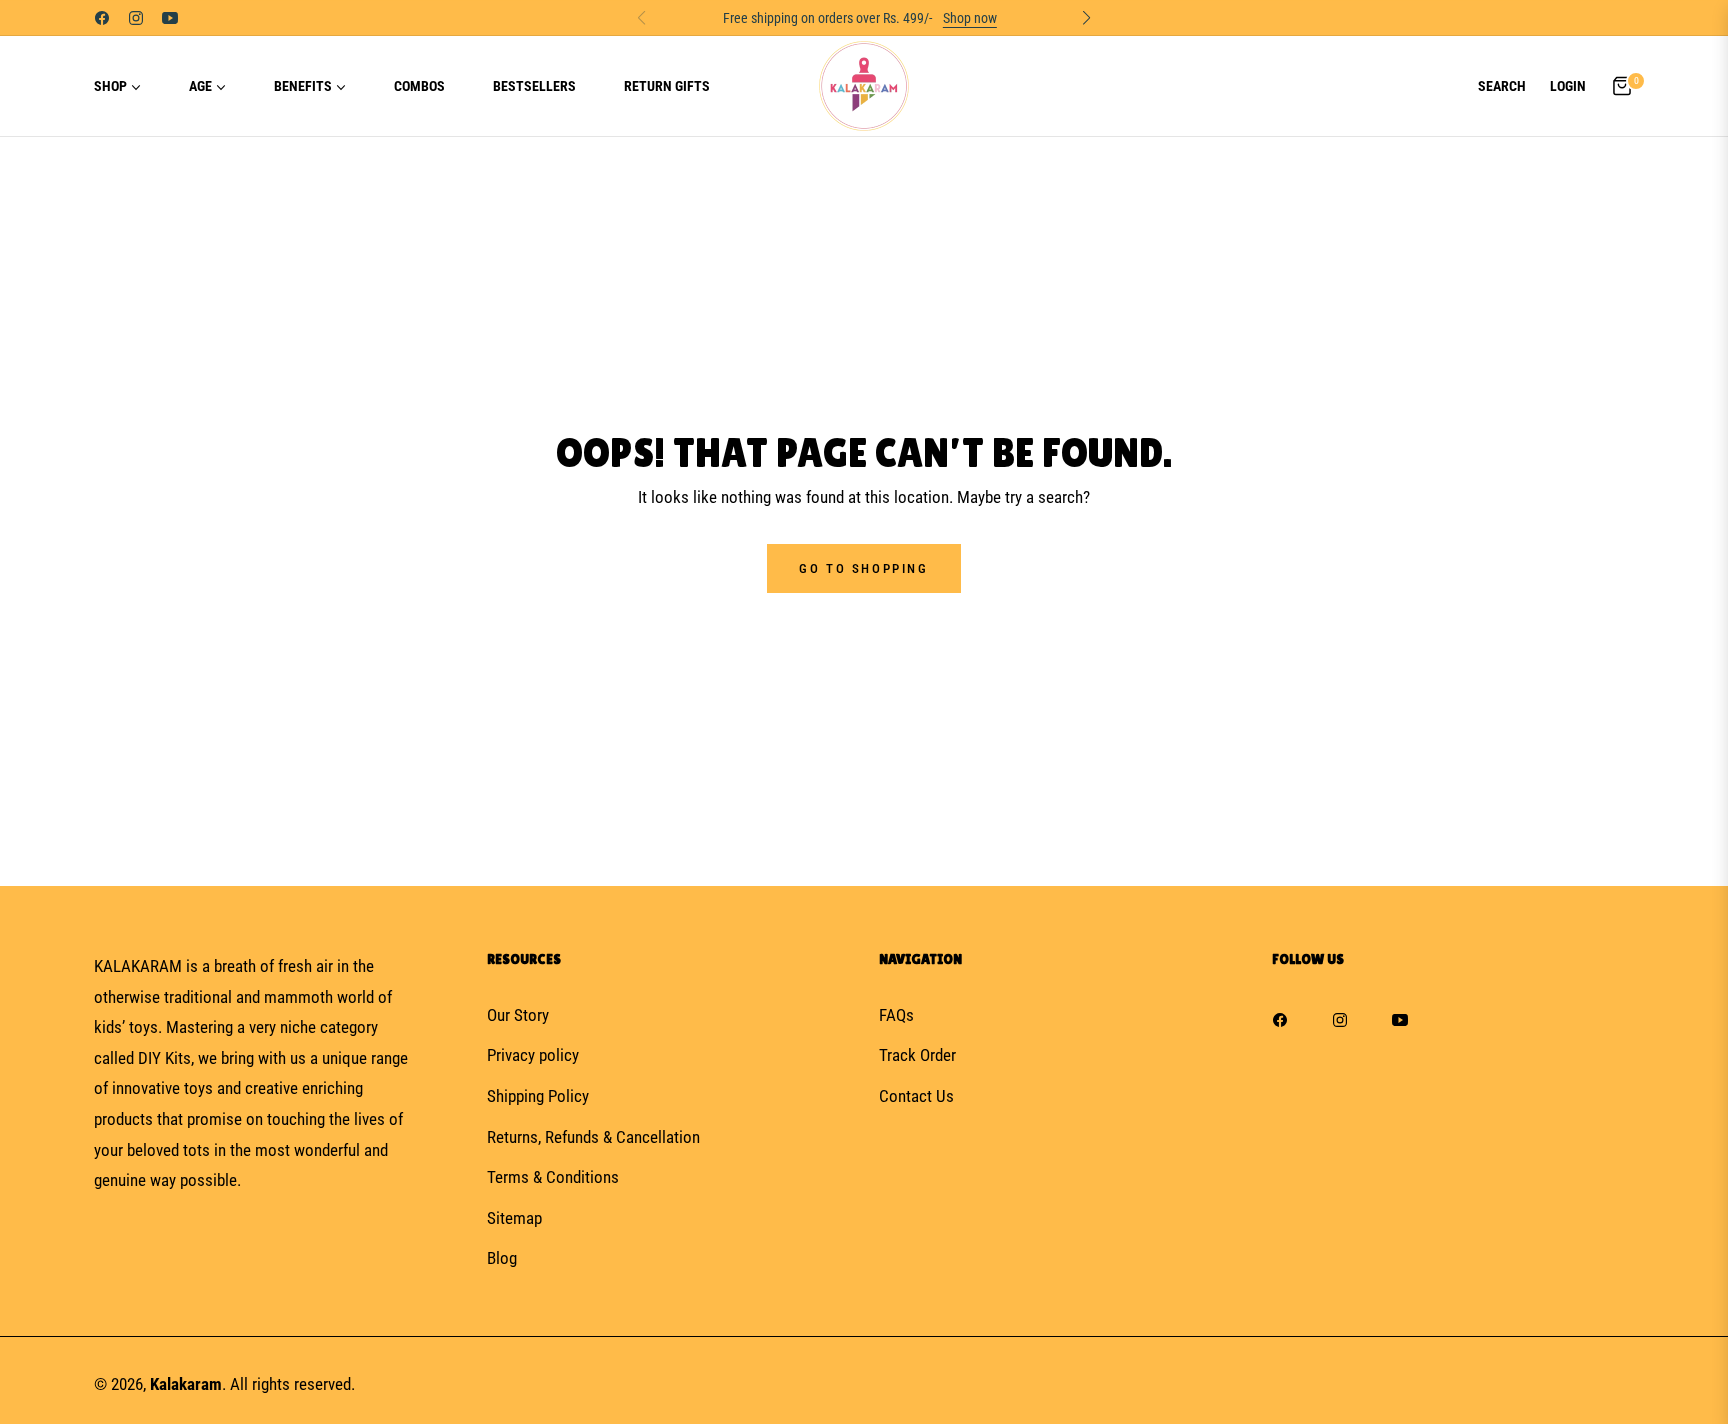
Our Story (518, 1015)
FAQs (896, 1015)
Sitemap (514, 1218)
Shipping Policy (538, 1096)
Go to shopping (863, 568)
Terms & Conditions (553, 1177)
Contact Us (916, 1096)
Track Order (917, 1055)
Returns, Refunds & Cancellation (593, 1137)
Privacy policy (533, 1055)
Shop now (970, 18)
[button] (1502, 86)
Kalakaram (186, 1384)
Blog (502, 1258)
